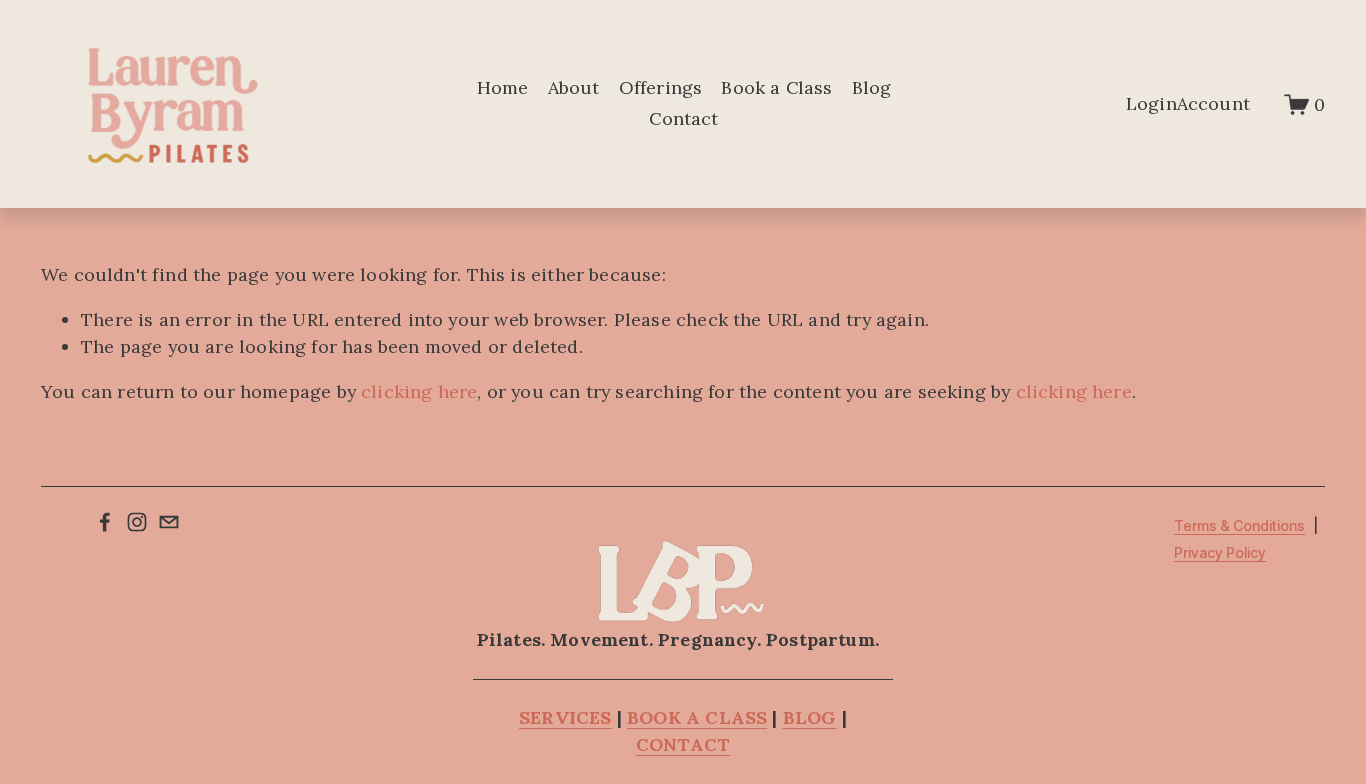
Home (503, 87)
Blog (872, 87)
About (574, 87)
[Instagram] (137, 522)
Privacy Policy (1220, 553)
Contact (683, 118)
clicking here (419, 391)
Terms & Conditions (1239, 526)
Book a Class (776, 87)
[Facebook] (105, 522)
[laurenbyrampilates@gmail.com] (169, 522)
